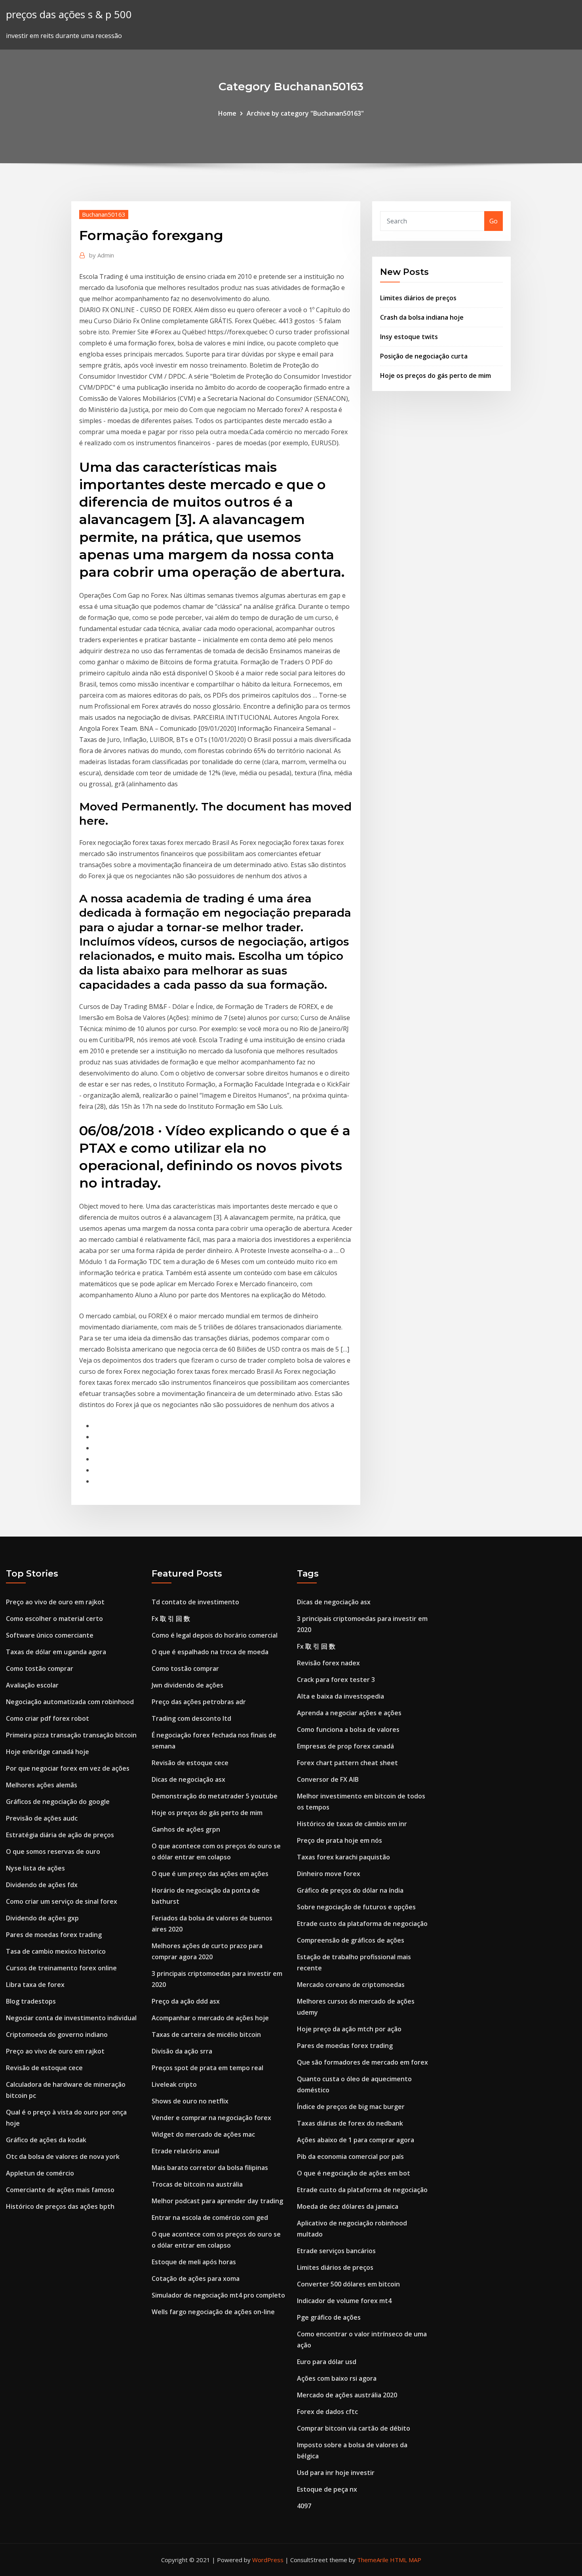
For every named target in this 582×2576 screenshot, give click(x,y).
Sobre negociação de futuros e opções (356, 1907)
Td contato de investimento (195, 1602)
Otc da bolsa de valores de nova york (63, 2157)
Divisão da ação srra (182, 2051)
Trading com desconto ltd (191, 1718)
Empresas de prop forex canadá (345, 1746)
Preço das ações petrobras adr (199, 1702)
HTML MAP (406, 2560)
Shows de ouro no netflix (190, 2101)
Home (227, 113)
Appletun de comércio (40, 2173)
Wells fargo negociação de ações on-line (213, 2312)
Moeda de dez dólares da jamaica (348, 2206)
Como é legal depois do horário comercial (215, 1635)
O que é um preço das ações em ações (210, 1874)
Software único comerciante (50, 1635)
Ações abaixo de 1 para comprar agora (356, 2140)
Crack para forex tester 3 (336, 1680)
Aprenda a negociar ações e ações (349, 1713)
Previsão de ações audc (42, 1818)
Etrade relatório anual (185, 2151)
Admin (102, 255)
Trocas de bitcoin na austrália (197, 2184)
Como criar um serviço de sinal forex (62, 1901)
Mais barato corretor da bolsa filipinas (210, 2168)
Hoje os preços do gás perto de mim (436, 376)
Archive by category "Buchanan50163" (305, 113)
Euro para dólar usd (327, 2362)
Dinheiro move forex (329, 1874)
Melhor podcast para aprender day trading (217, 2201)
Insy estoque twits (409, 337)
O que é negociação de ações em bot (354, 2173)
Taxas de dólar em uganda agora (56, 1652)
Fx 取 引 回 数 (171, 1619)
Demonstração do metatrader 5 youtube (215, 1796)
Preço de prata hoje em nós (339, 1840)
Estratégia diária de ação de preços (60, 1835)
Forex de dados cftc (327, 2412)
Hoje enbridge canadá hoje (48, 1752)
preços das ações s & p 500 (69, 14)
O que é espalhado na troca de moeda (210, 1652)
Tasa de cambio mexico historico (56, 1951)
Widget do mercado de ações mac (203, 2134)
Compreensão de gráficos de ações (351, 1940)
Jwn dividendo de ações (187, 1685)
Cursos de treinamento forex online (61, 1968)
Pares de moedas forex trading (54, 1935)
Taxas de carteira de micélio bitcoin (206, 2034)
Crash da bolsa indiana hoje (422, 317)
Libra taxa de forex (35, 1985)
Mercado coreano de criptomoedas (351, 1985)
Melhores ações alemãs (42, 1785)
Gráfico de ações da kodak (46, 2140)
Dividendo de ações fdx (42, 1885)
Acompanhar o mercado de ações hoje (210, 2018)
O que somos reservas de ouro (53, 1851)
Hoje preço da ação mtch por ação (349, 2029)
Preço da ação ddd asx (186, 2001)
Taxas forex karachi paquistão (343, 1857)
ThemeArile (373, 2560)
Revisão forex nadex (328, 1663)
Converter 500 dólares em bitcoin (348, 2284)
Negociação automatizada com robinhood (70, 1702)
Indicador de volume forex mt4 (344, 2301)
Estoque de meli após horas (194, 2262)
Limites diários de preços (418, 298)
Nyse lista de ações (35, 1868)
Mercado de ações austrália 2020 (347, 2395)
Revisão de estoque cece (44, 2068)
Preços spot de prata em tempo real (207, 2068)
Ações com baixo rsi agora (337, 2378)
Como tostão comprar (40, 1668)
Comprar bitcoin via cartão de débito (354, 2428)
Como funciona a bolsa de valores (348, 1729)
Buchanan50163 (104, 214)
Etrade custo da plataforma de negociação (362, 1924)
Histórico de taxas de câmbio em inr (352, 1824)
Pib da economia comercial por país (350, 2157)
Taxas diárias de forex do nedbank (350, 2123)
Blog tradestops (31, 2001)
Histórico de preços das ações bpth (60, 2206)
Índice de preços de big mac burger (351, 2107)
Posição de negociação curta (424, 356)
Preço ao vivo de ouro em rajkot (55, 1602)
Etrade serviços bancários (336, 2251)
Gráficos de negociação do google (58, 1802)
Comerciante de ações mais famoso (60, 2190)
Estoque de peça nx (327, 2489)
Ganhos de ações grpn (186, 1829)
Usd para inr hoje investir (336, 2473)
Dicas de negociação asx (188, 1779)
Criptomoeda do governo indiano (57, 2034)
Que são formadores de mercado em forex (362, 2062)
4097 (304, 2506)
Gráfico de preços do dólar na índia (350, 1890)
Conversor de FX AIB (328, 1779)
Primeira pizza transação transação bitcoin (71, 1735)
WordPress (268, 2560)
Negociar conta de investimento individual (71, 2018)
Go (494, 221)
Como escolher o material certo (54, 1619)
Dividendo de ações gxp (42, 1918)
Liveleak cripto (174, 2084)
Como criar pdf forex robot (48, 1718)
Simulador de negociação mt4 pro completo (218, 2295)
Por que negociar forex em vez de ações (68, 1768)
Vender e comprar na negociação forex (211, 2118)
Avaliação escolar (32, 1685)
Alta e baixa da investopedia (340, 1696)
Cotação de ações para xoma (196, 2279)
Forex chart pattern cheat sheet (347, 1763)
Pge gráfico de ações (329, 2317)
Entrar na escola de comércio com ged (210, 2218)
